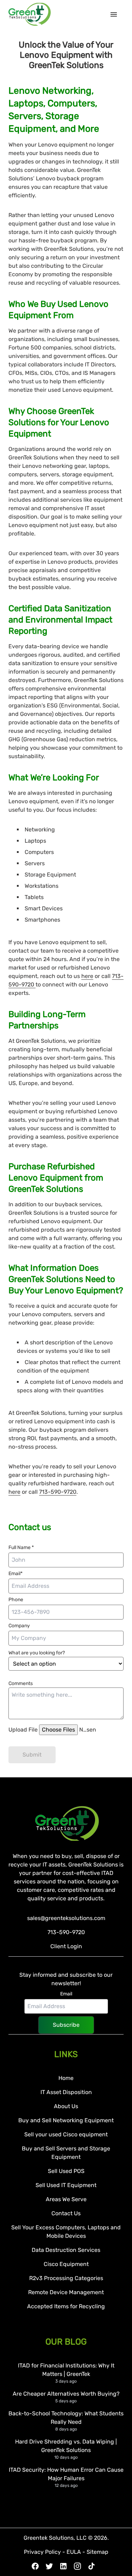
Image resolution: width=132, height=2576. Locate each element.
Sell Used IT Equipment (66, 2185)
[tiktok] (92, 2566)
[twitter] (49, 2566)
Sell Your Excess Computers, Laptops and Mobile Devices (66, 2232)
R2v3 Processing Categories (66, 2278)
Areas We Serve (66, 2199)
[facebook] (35, 2566)
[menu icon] (117, 14)
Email (66, 1994)
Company (19, 1626)
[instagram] (77, 2566)
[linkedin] (63, 2566)
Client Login (66, 1946)
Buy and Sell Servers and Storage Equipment (66, 2153)
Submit (32, 1755)
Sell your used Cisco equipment (66, 2134)
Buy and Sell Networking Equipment (66, 2120)
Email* (15, 1574)
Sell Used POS (66, 2171)
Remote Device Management (66, 2292)
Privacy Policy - (45, 2552)
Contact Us (66, 2213)
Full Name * (21, 1547)
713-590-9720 (58, 1492)
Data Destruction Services (66, 2250)
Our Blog (66, 2342)
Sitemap (98, 2552)
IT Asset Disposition (66, 2092)
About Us (66, 2106)
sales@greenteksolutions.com (66, 1918)
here (87, 976)
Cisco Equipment (66, 2264)
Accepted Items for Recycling (66, 2306)
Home (66, 2078)
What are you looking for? (37, 1653)
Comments (21, 1683)
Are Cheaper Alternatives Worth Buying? (66, 2394)
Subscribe (66, 2025)
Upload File (24, 1730)
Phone (16, 1600)
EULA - (77, 2552)
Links (66, 2054)
